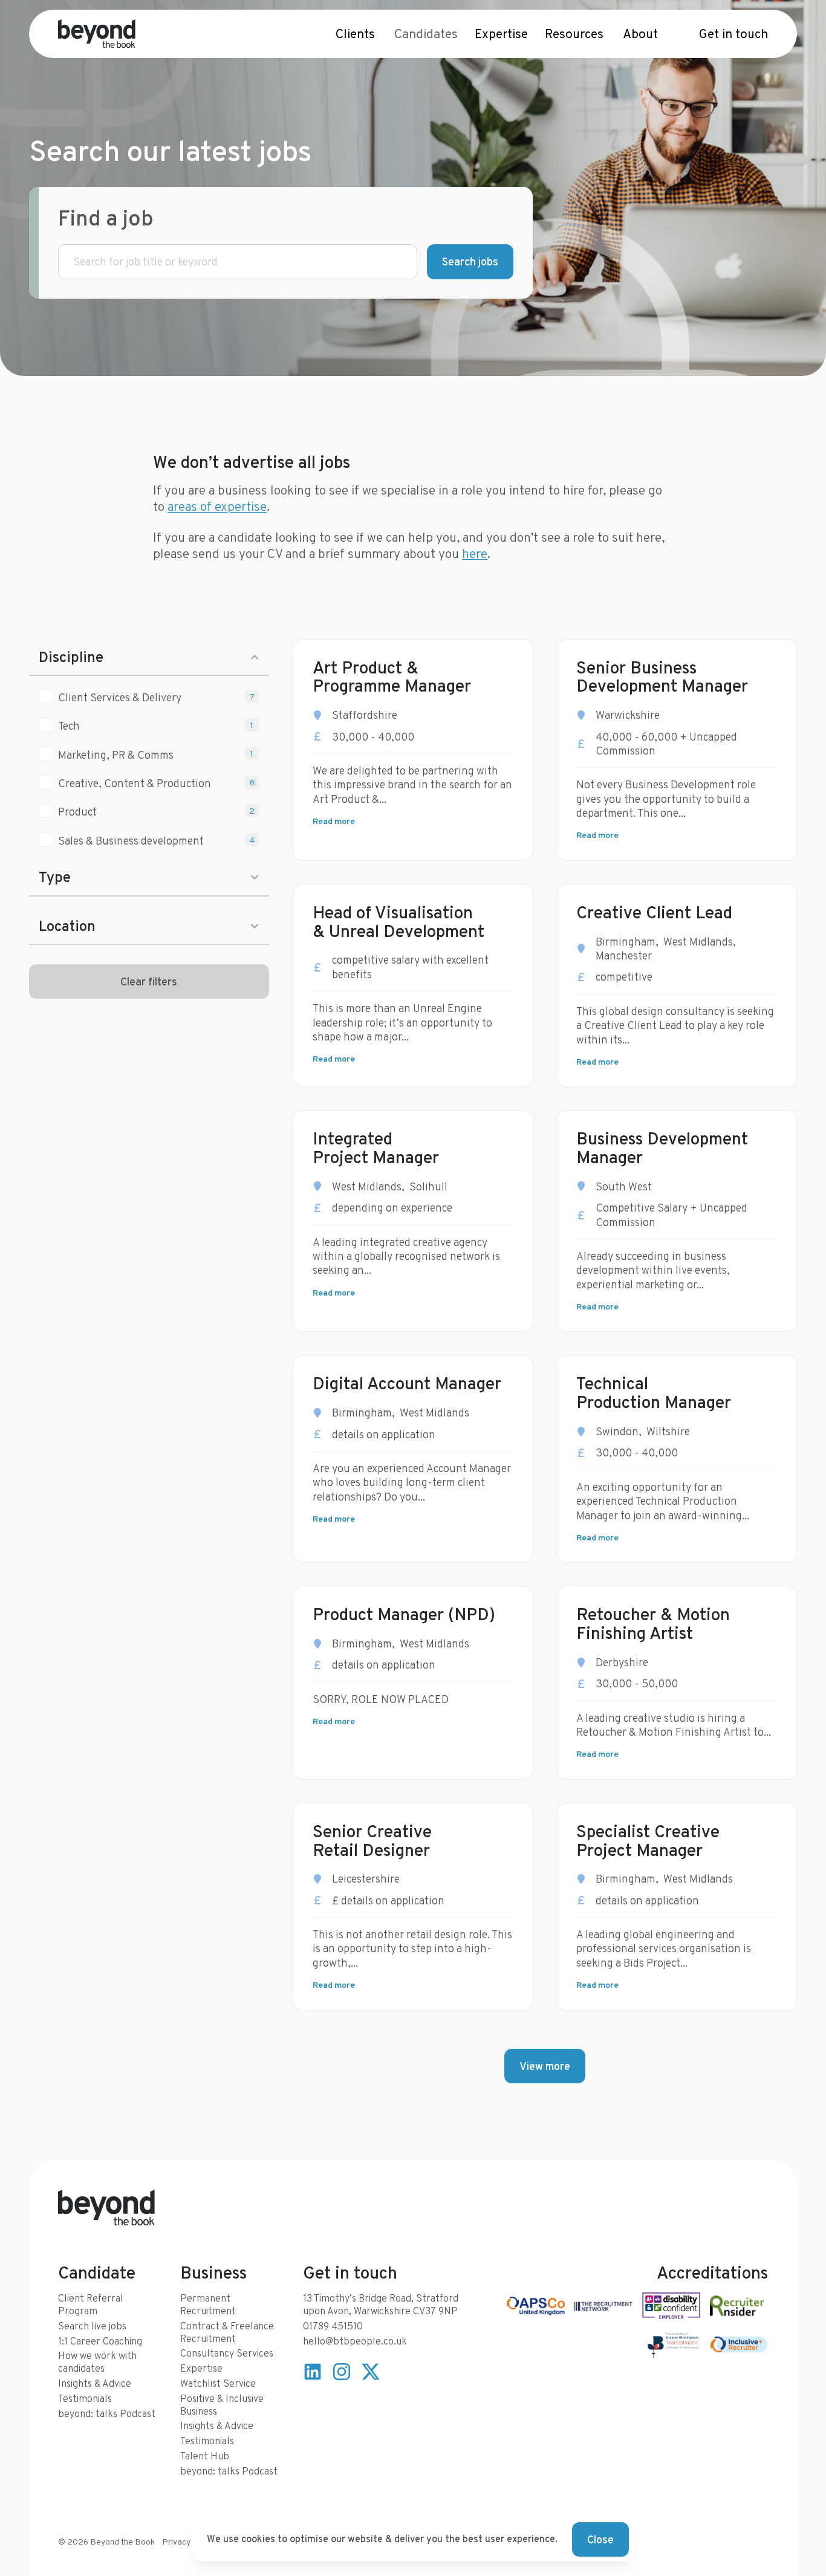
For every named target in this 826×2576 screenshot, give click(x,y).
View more (545, 2066)
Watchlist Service (218, 2383)
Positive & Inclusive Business (222, 2405)
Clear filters (149, 981)
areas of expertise (217, 506)
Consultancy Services (227, 2353)
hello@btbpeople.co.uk (355, 2341)
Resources (574, 34)
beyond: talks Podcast (107, 2414)
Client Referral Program (91, 2305)
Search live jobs (92, 2326)
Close (600, 2539)
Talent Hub (205, 2456)
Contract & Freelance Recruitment (227, 2332)
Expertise (501, 34)
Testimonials (85, 2399)
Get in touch (733, 34)
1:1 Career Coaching (100, 2341)
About (640, 34)
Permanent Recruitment (208, 2305)
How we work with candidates (97, 2362)
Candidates (426, 34)
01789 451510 (333, 2326)
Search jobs (470, 261)
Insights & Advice (95, 2383)
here (475, 553)
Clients (355, 34)
